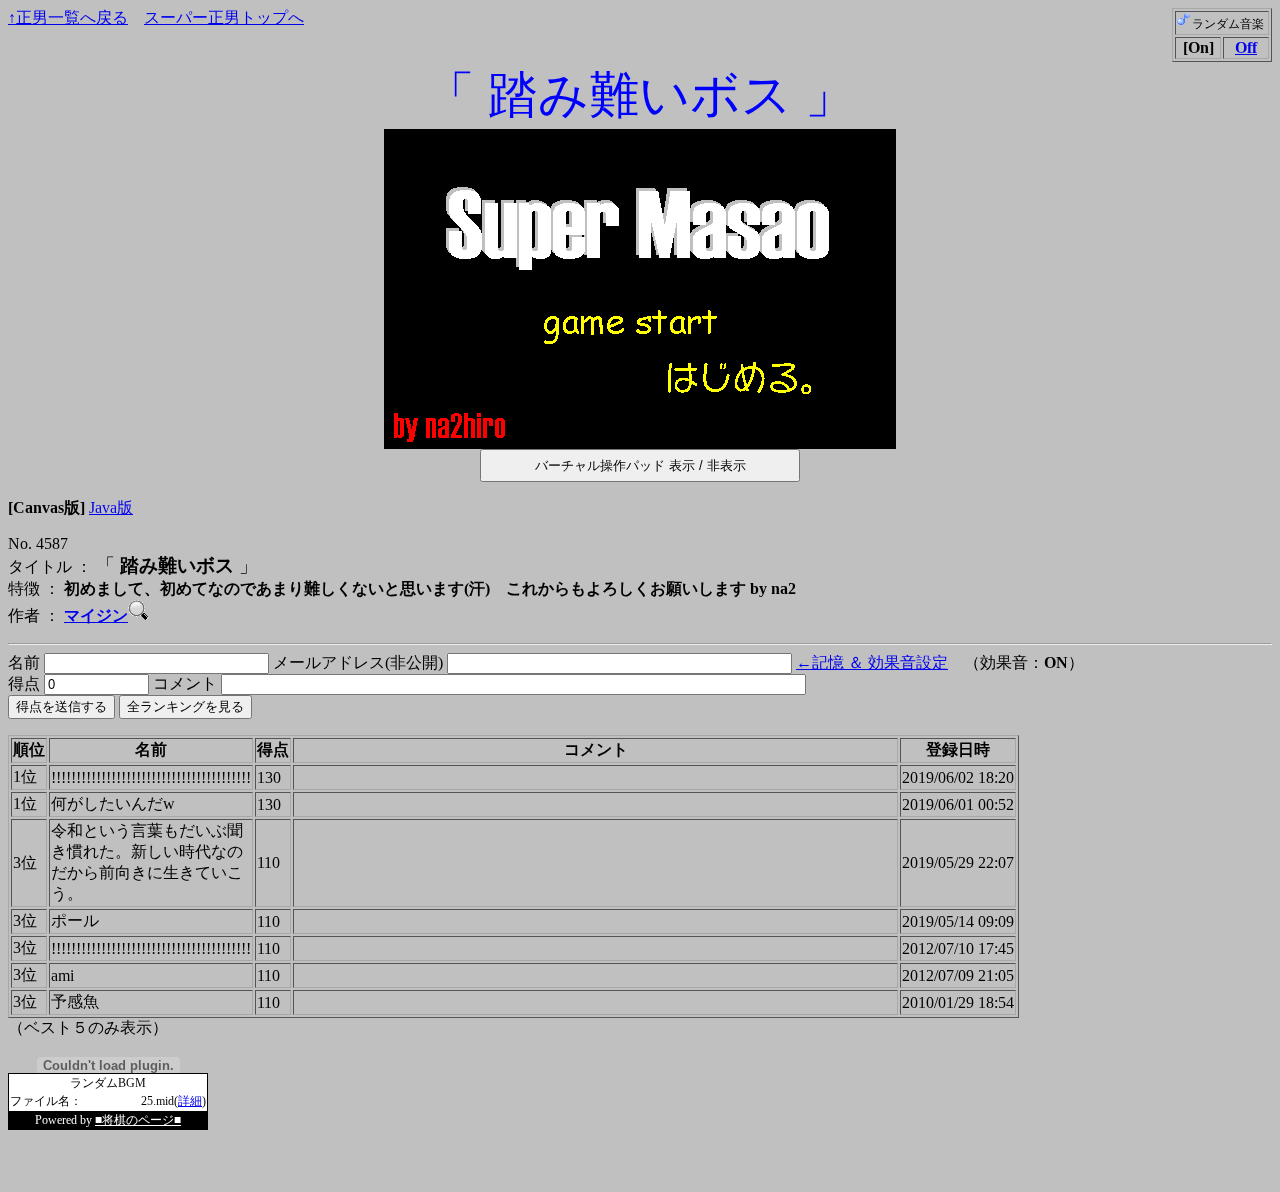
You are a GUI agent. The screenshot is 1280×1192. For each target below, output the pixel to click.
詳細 (190, 1101)
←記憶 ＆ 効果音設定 (872, 662)
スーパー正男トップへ (224, 17)
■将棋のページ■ (138, 1120)
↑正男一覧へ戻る (68, 17)
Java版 (111, 507)
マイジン (96, 615)
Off (1246, 47)
